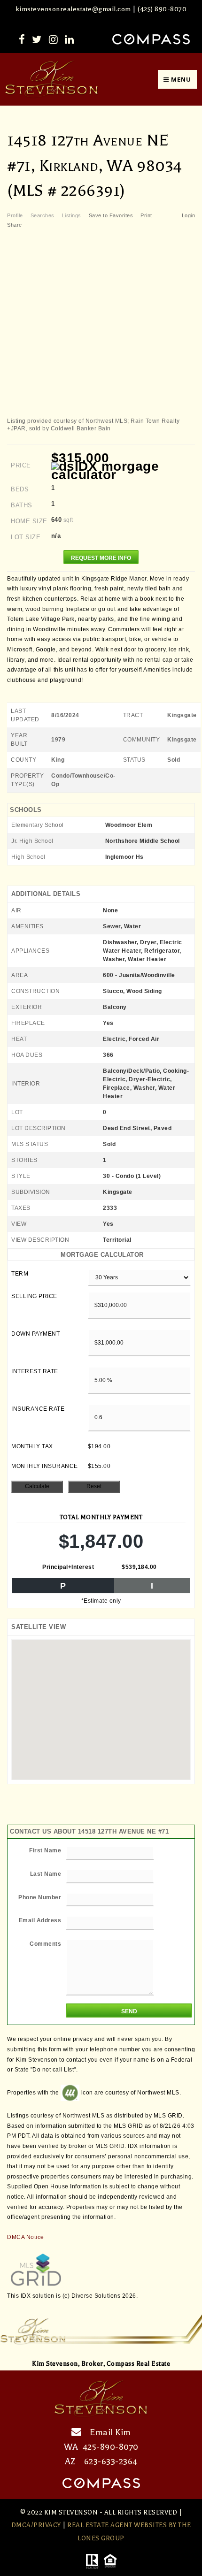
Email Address (40, 1920)
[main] (101, 1203)
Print (146, 215)
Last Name (46, 1874)
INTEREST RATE (35, 1371)
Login (189, 215)
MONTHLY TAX (32, 1446)
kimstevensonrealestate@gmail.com (73, 9)
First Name (45, 1850)
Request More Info (101, 558)
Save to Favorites (111, 215)
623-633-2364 (111, 2461)
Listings (72, 215)
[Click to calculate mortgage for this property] (123, 471)
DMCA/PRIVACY (36, 2525)
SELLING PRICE (34, 1296)
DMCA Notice (26, 2237)
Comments (45, 1944)
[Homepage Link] (52, 79)
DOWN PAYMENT (35, 1334)
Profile (15, 215)
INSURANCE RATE (38, 1409)
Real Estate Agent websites (117, 2525)
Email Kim (110, 2432)
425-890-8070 (111, 2447)
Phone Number (40, 1897)
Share (15, 225)
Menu (180, 79)
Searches (43, 215)
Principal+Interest (68, 1567)
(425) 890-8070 (162, 9)
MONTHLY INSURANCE (45, 1466)
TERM (20, 1274)
